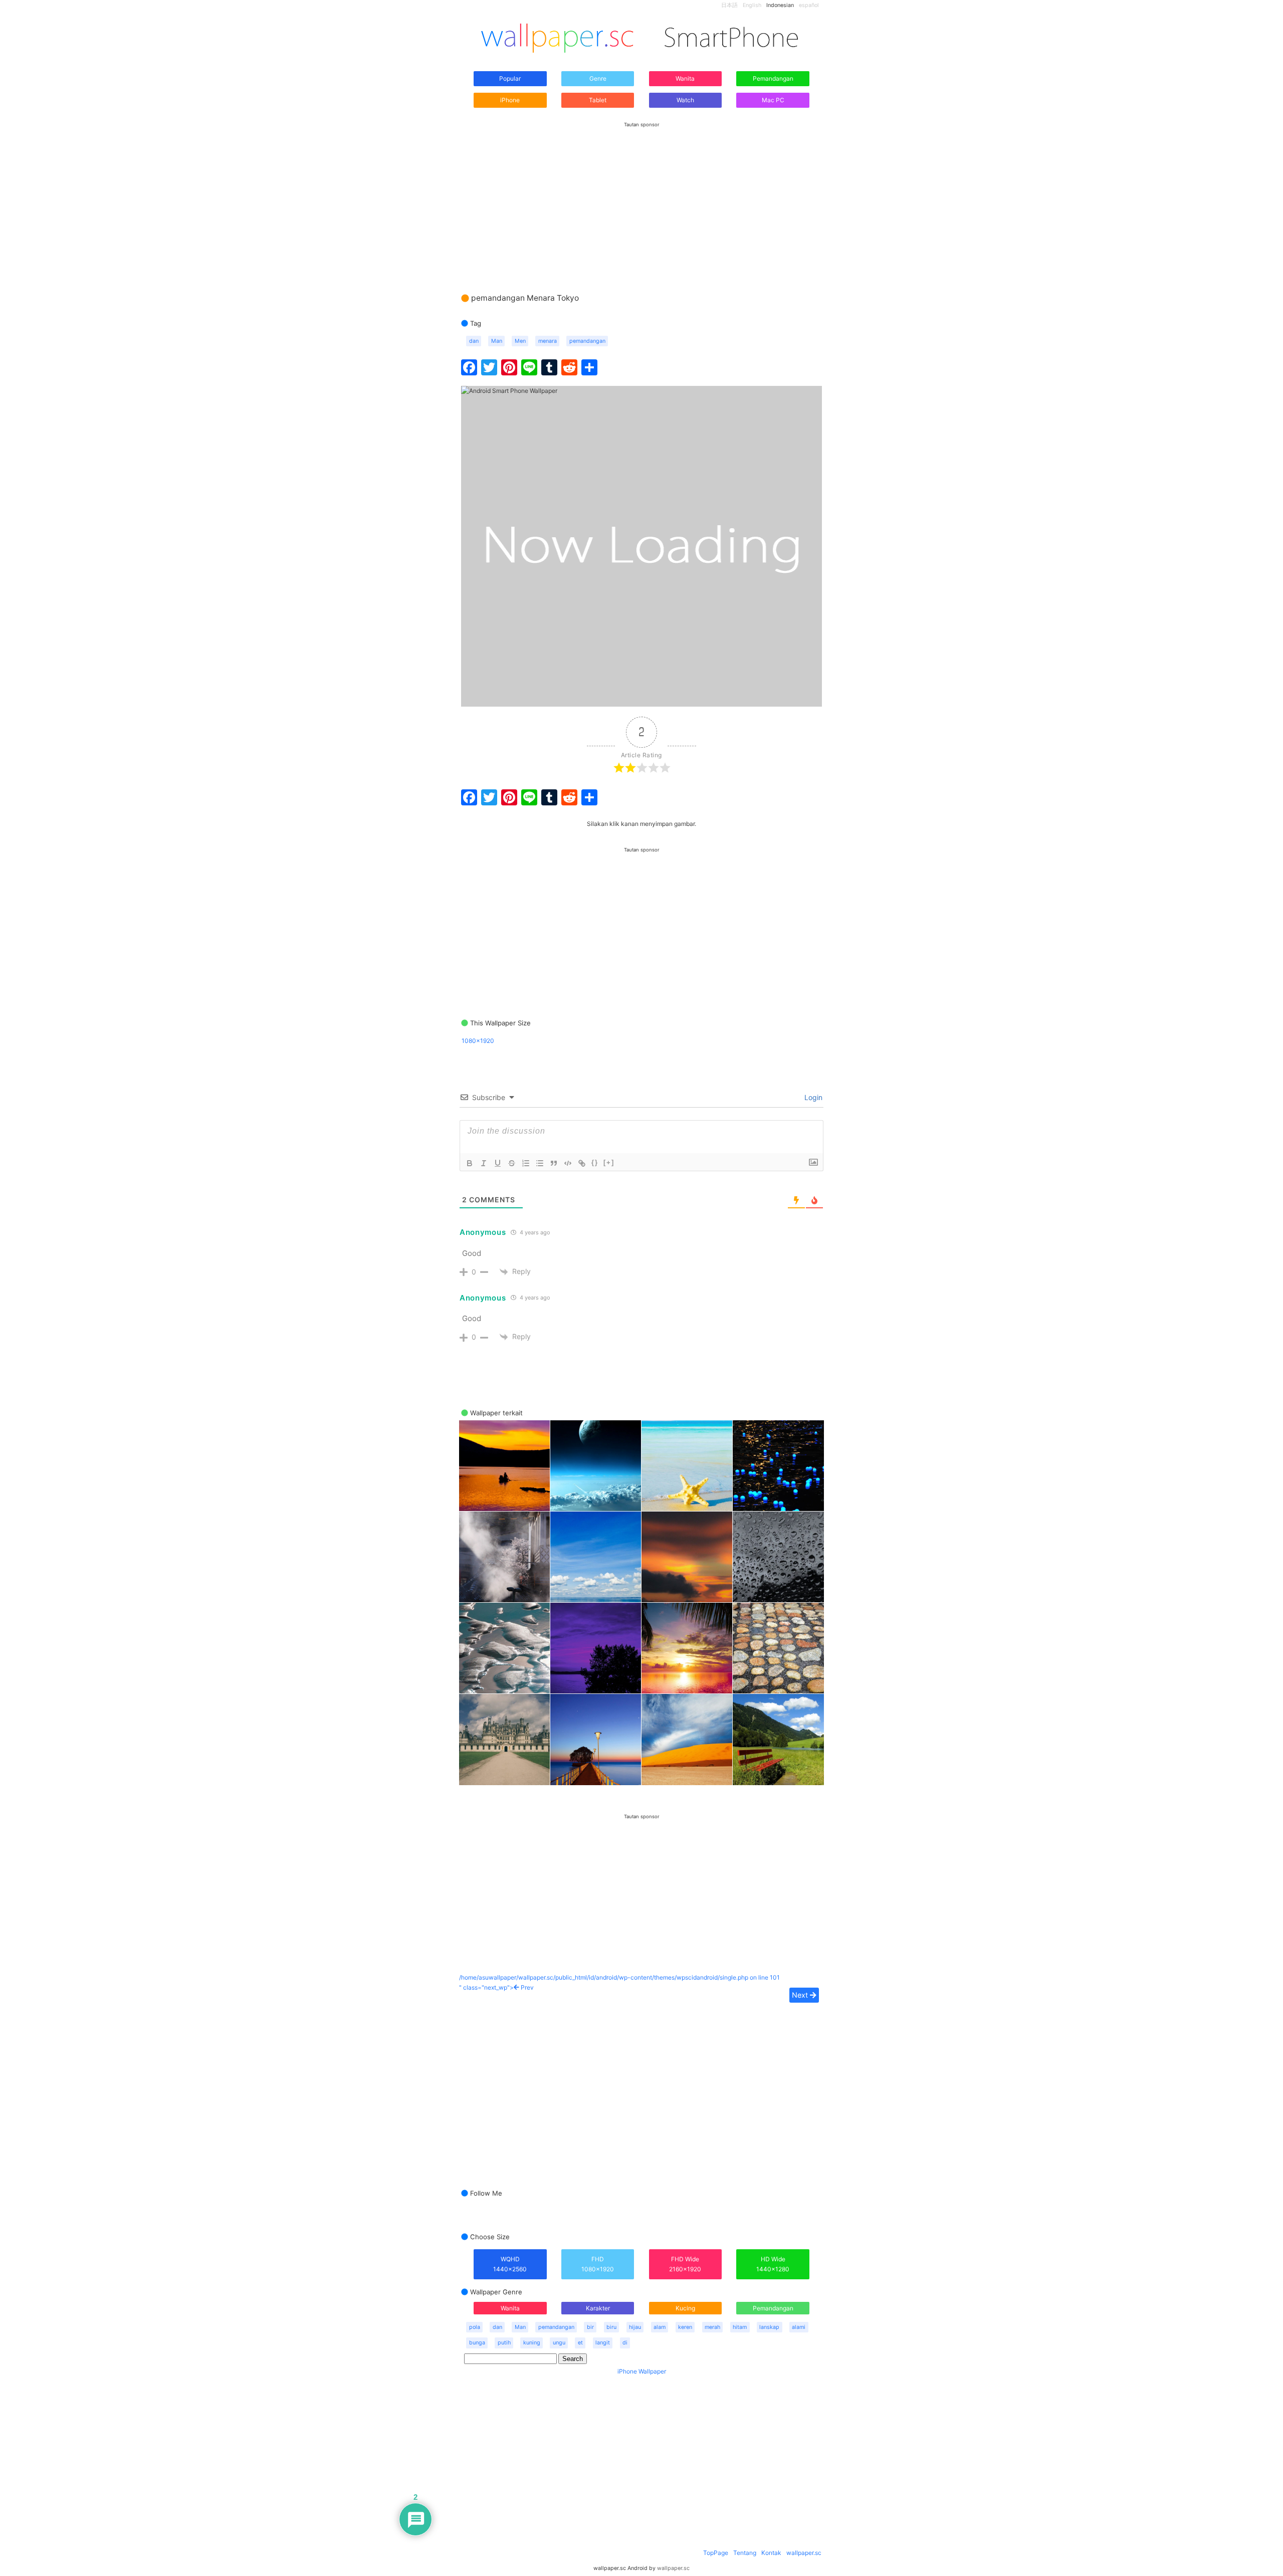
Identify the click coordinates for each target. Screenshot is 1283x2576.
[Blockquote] (554, 1163)
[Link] (582, 1163)
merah (712, 2327)
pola (475, 2327)
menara (548, 341)
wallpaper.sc (804, 2553)
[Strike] (512, 1163)
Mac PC (773, 100)
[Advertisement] (641, 198)
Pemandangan (773, 78)
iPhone (510, 100)
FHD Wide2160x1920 (685, 2264)
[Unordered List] (540, 1163)
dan (474, 341)
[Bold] (470, 1163)
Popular (510, 78)
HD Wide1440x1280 (773, 2264)
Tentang (745, 2553)
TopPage (716, 2553)
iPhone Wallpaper (642, 2371)
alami (799, 2327)
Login (812, 1097)
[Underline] (498, 1163)
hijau (635, 2327)
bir (590, 2327)
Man (497, 341)
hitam (740, 2327)
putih (504, 2343)
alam (660, 2327)
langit (603, 2343)
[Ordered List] (526, 1163)
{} (595, 1162)
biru (611, 2327)
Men (520, 341)
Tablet (598, 100)
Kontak (771, 2553)
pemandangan (587, 341)
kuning (532, 2343)
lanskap (769, 2327)
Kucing (685, 2308)
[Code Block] (568, 1163)
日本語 (729, 5)
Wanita (685, 78)
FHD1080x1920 (598, 2264)
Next (801, 1995)
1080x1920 (478, 1041)
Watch (685, 100)
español (809, 5)
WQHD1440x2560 (510, 2264)
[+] (609, 1162)
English (752, 5)
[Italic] (484, 1163)
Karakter (598, 2308)
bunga (477, 2343)
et (580, 2343)
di (625, 2343)
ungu (559, 2343)
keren (685, 2327)
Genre (598, 78)
